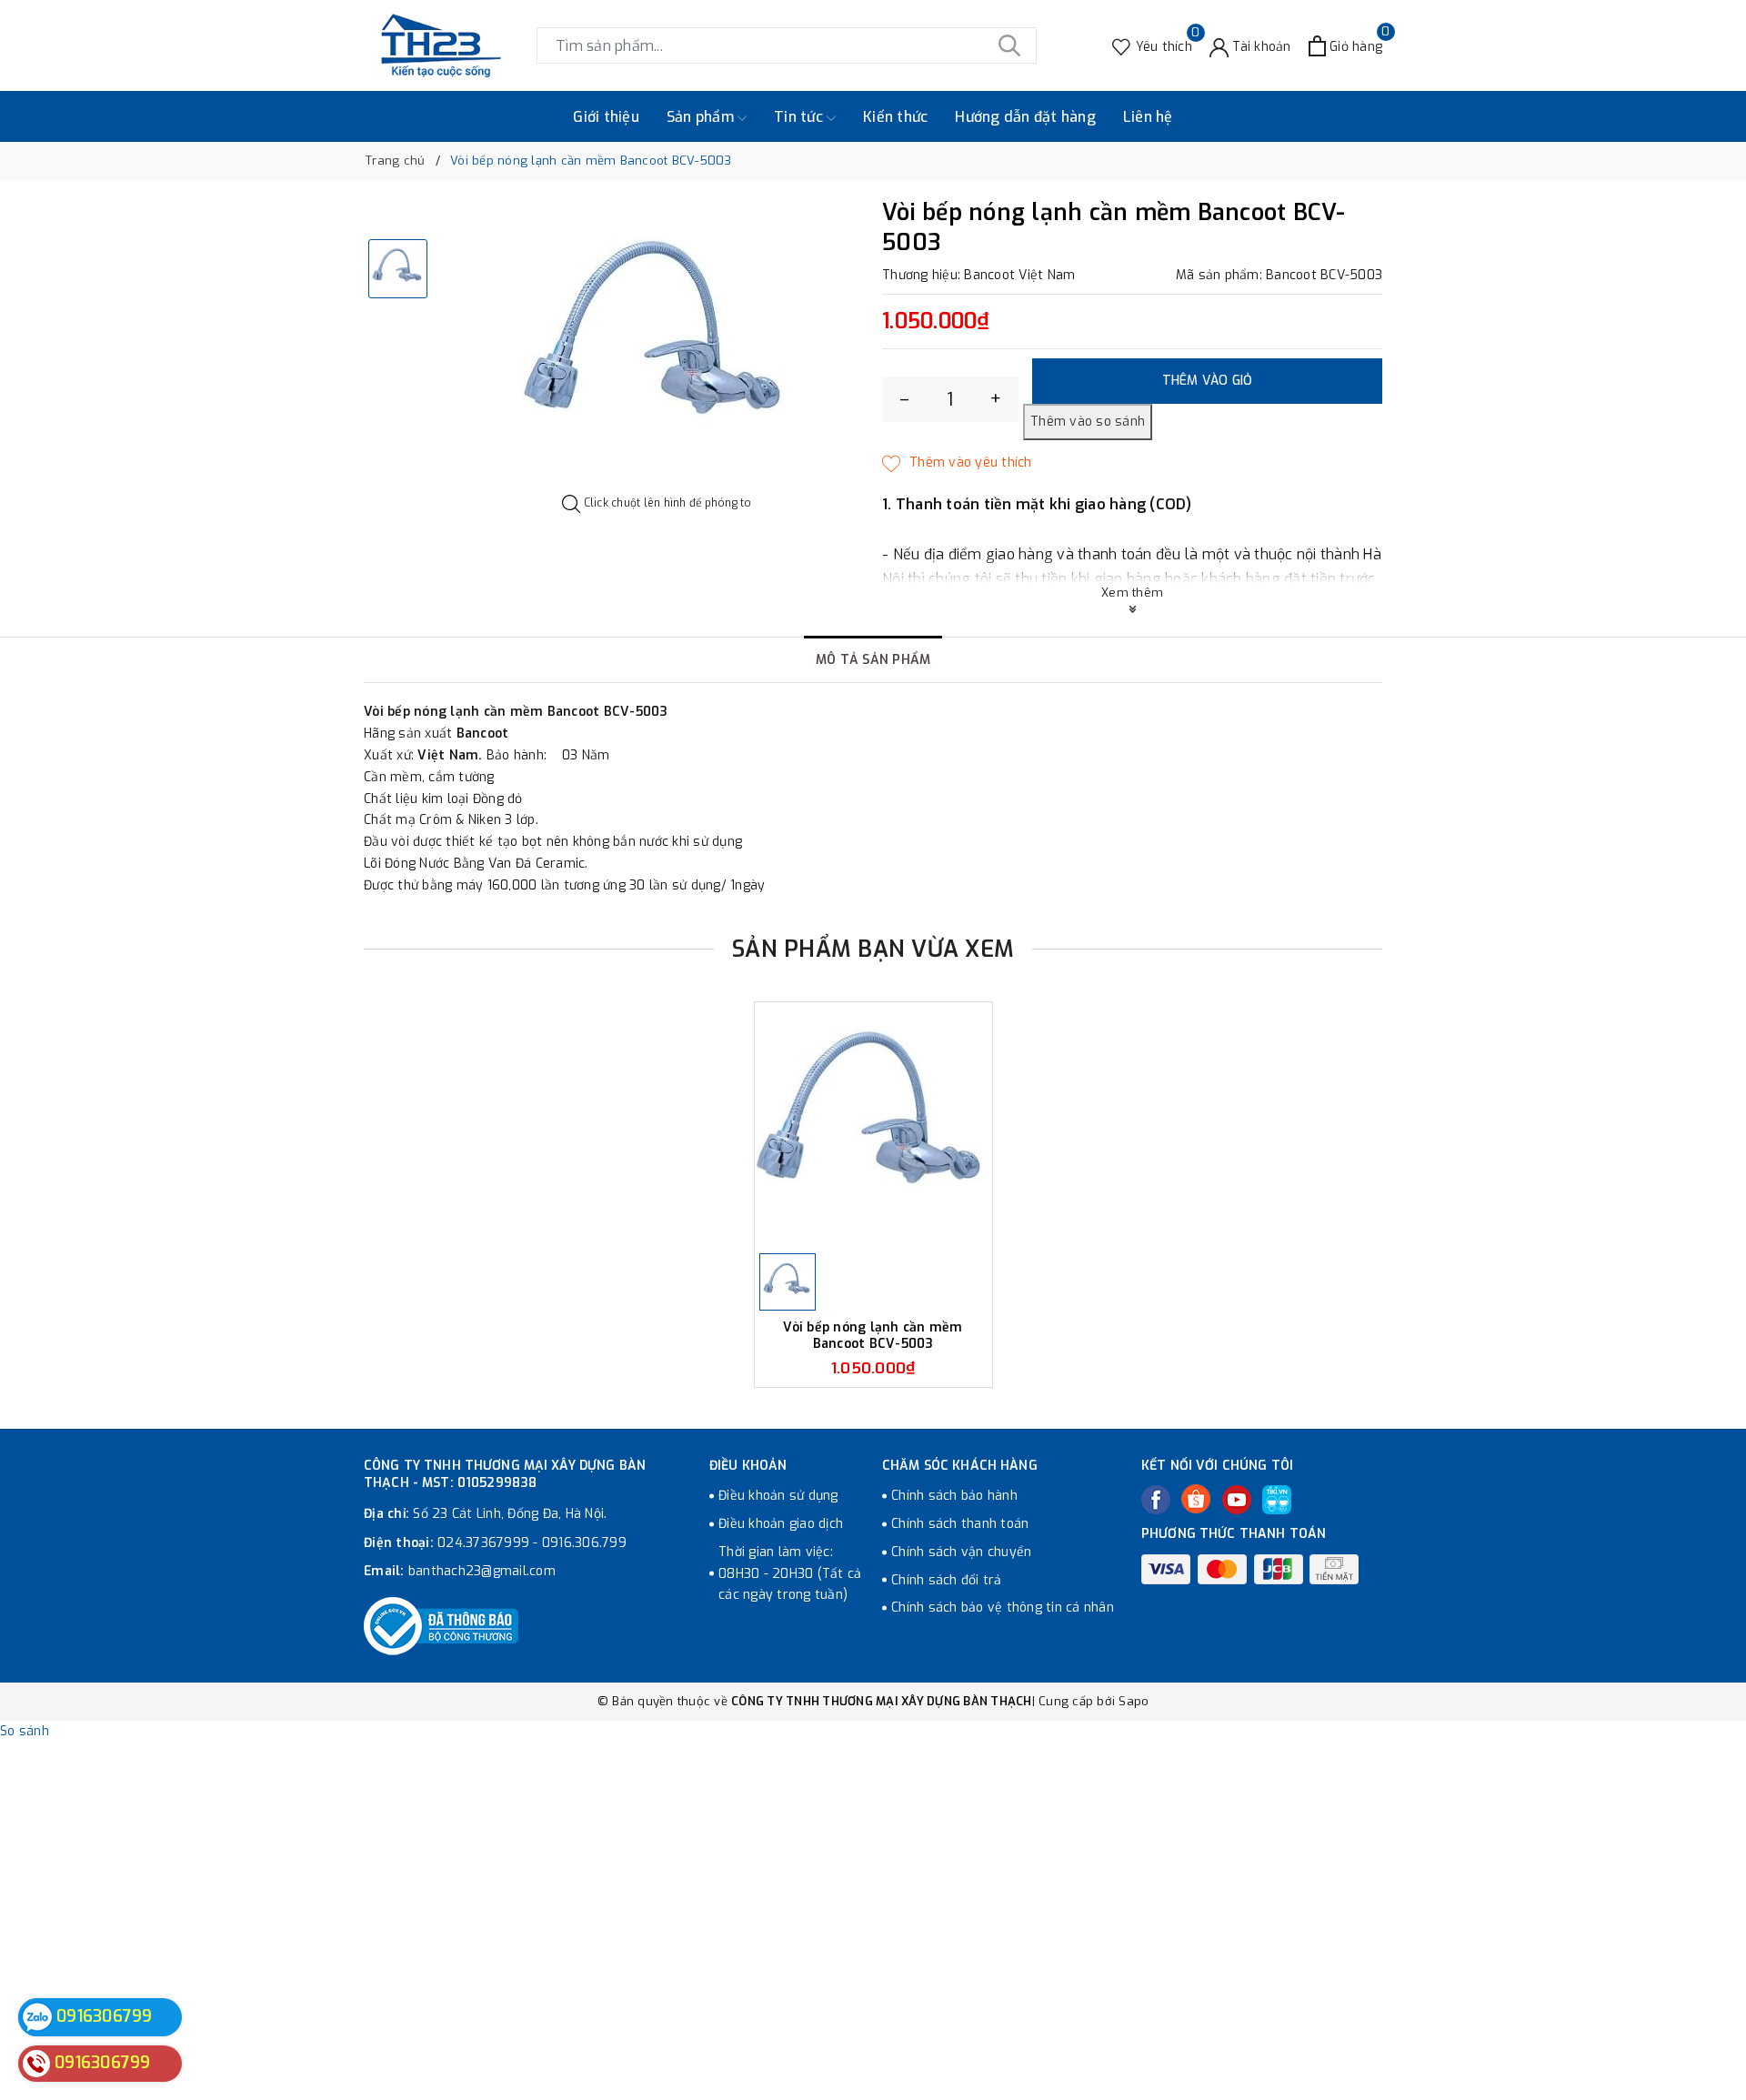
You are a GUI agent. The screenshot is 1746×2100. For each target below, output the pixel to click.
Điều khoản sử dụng (778, 1496)
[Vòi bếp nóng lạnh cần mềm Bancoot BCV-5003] (873, 1125)
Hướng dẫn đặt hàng (1025, 117)
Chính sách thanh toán (960, 1524)
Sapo (1134, 1701)
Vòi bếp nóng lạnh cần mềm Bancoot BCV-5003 (873, 1336)
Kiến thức (895, 117)
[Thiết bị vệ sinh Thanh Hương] (441, 45)
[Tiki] (1277, 1500)
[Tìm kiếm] (1009, 45)
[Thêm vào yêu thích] (957, 463)
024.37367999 (483, 1543)
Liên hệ (1148, 117)
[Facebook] (1156, 1500)
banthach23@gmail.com (482, 1571)
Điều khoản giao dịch (781, 1524)
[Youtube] (1237, 1500)
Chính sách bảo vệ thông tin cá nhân (1003, 1608)
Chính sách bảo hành (954, 1496)
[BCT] (441, 1626)
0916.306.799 (584, 1543)
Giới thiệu (606, 117)
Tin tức (800, 117)
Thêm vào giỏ (1208, 381)
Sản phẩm (702, 117)
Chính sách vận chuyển (961, 1552)
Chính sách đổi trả (947, 1580)
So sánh (25, 1731)
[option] (657, 347)
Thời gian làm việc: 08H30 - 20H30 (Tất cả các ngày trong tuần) (790, 1574)
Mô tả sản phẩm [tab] (873, 660)
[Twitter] (1196, 1499)
